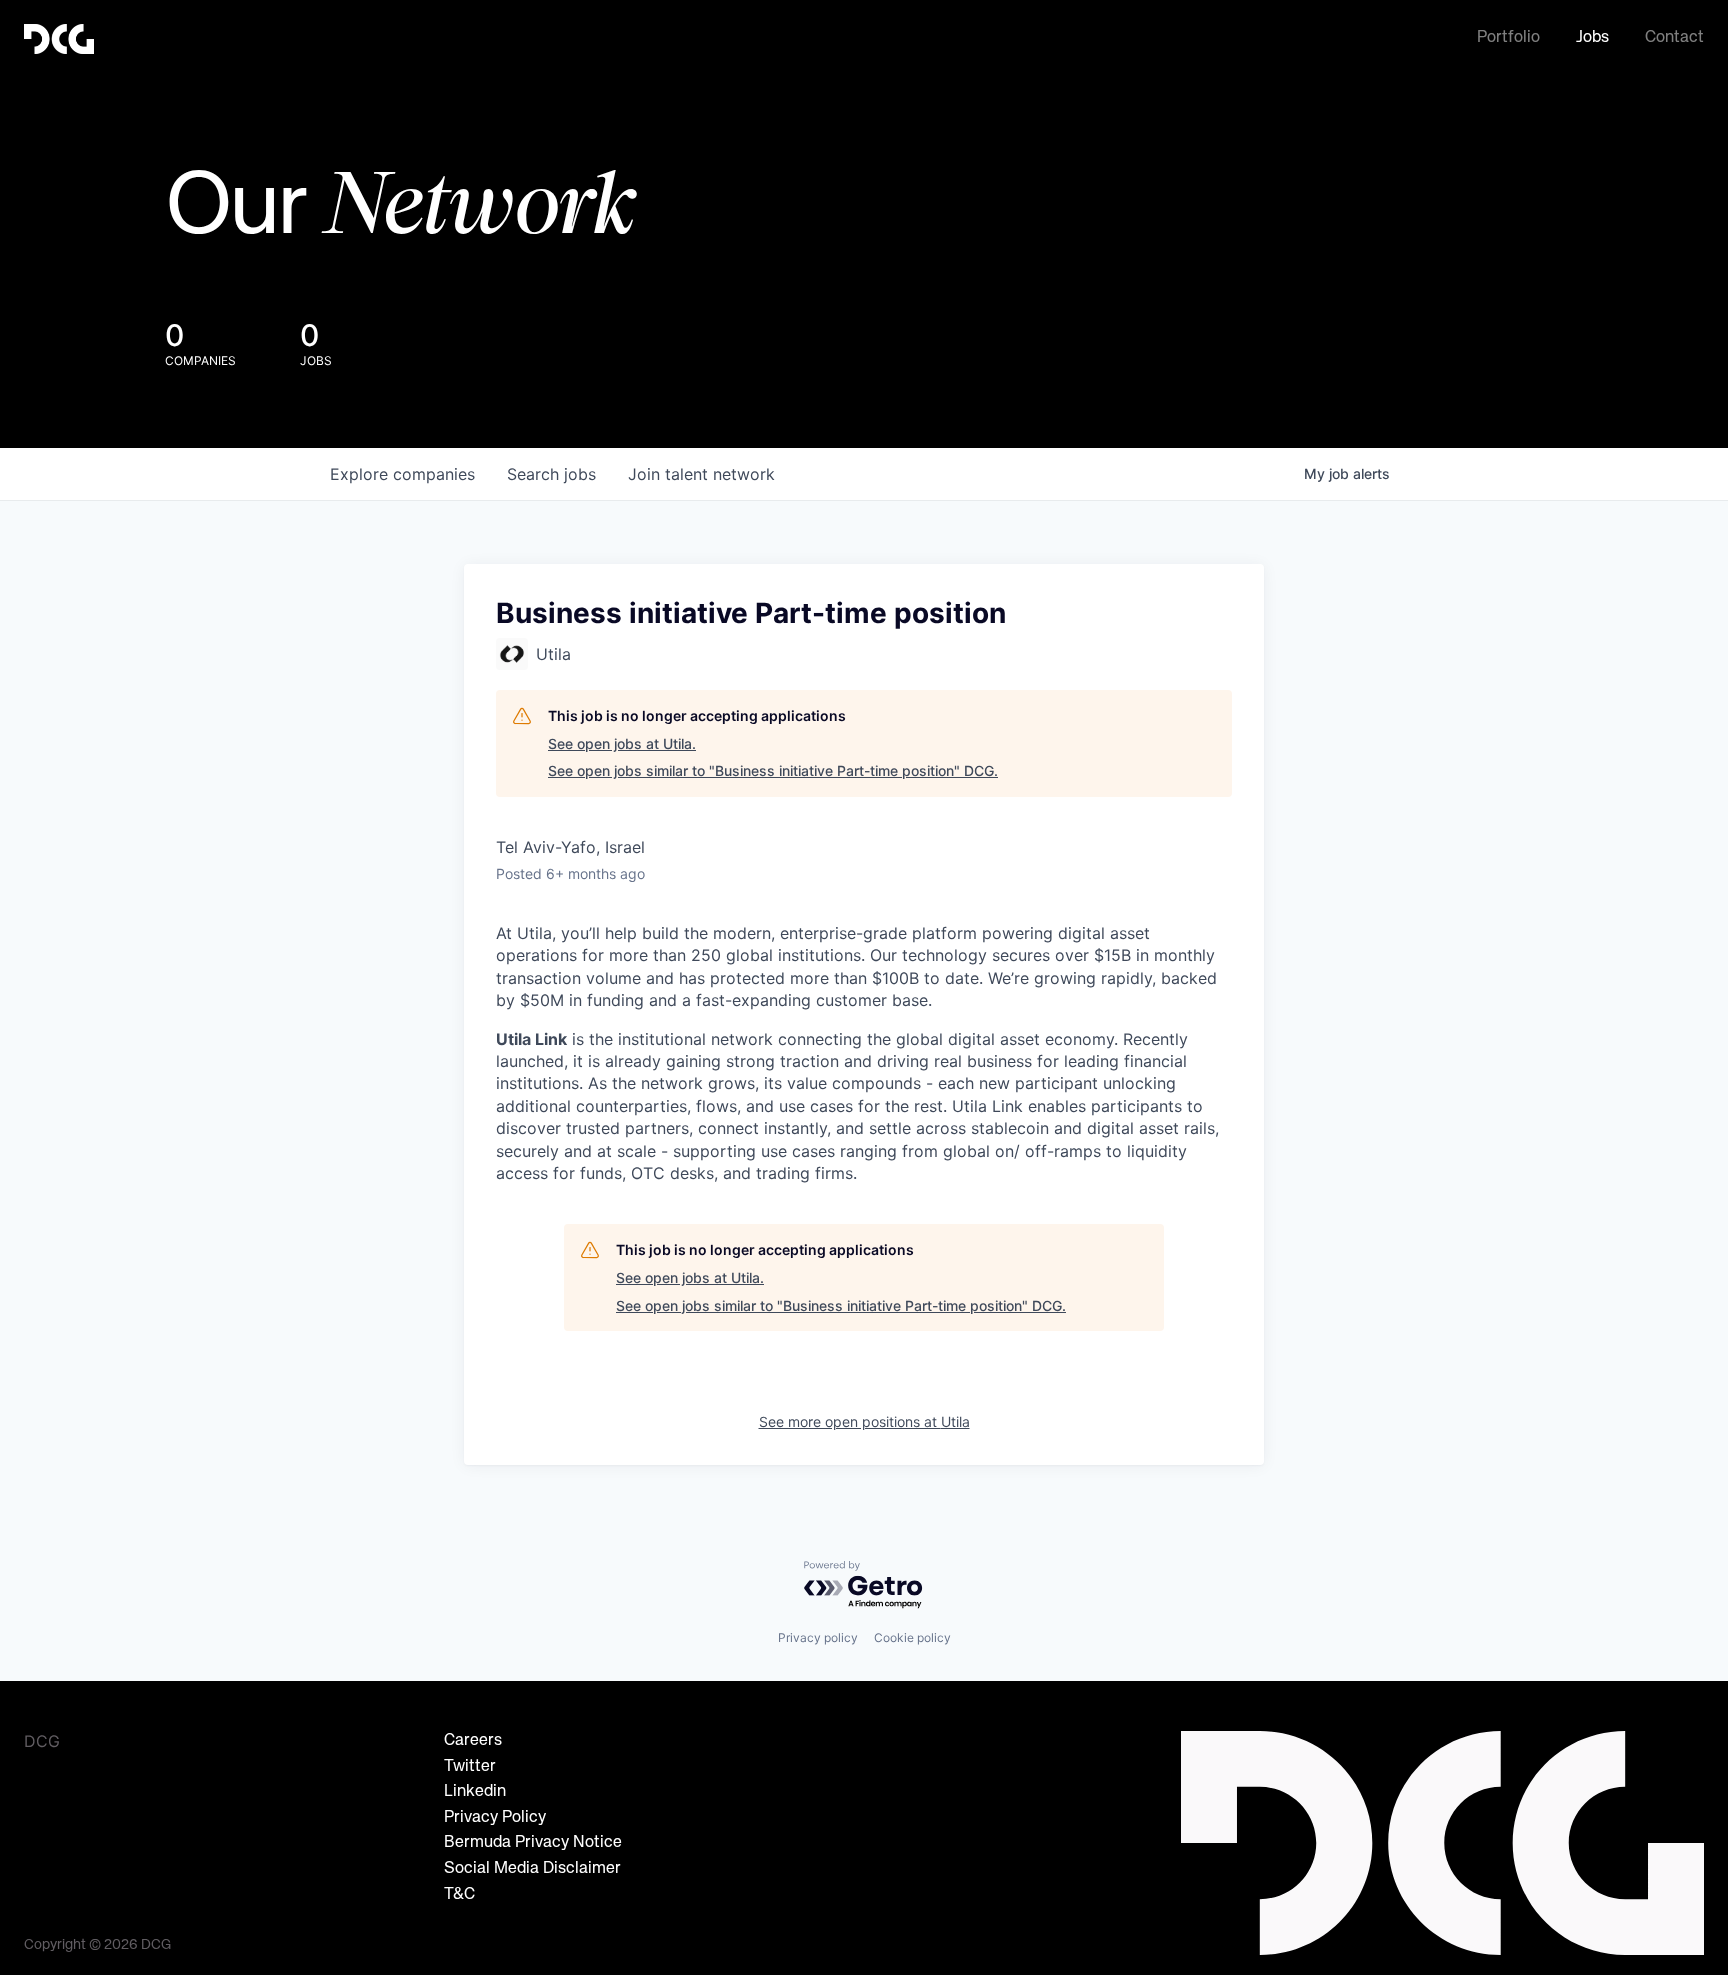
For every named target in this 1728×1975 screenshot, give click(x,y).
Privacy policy (818, 1637)
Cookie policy (912, 1637)
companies (402, 474)
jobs (551, 474)
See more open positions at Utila (864, 1421)
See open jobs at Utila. (622, 743)
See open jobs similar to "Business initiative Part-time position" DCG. (773, 770)
